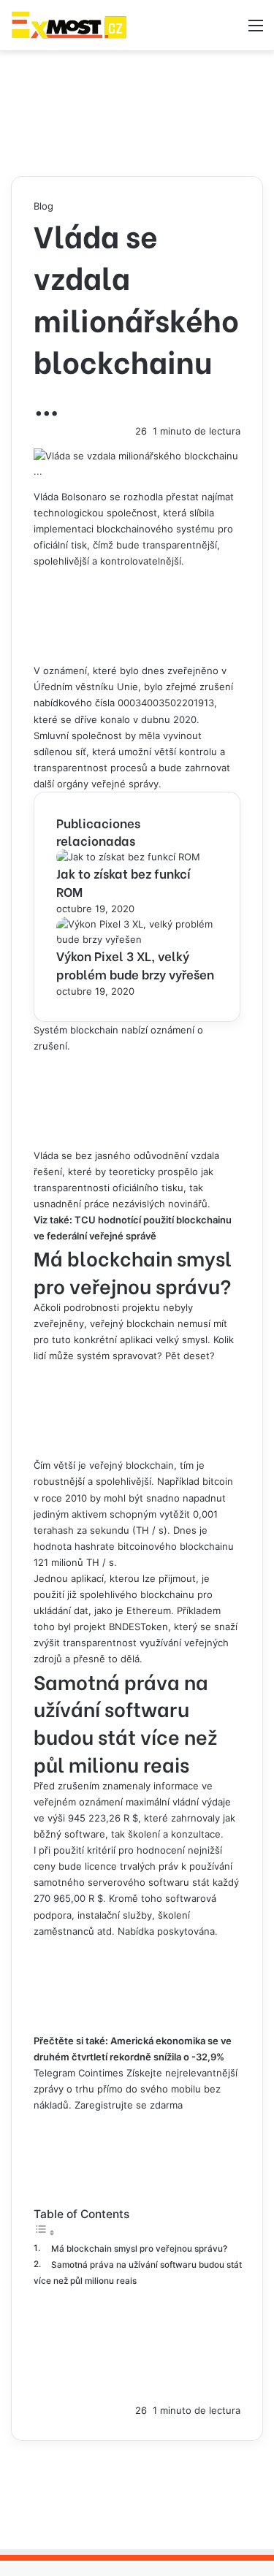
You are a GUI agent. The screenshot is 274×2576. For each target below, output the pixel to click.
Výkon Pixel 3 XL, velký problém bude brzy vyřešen (135, 965)
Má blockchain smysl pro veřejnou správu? (139, 2249)
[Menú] (256, 30)
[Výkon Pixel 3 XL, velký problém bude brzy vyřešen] (137, 939)
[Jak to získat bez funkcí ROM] (128, 857)
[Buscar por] (230, 30)
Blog (43, 206)
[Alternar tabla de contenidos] (45, 2233)
